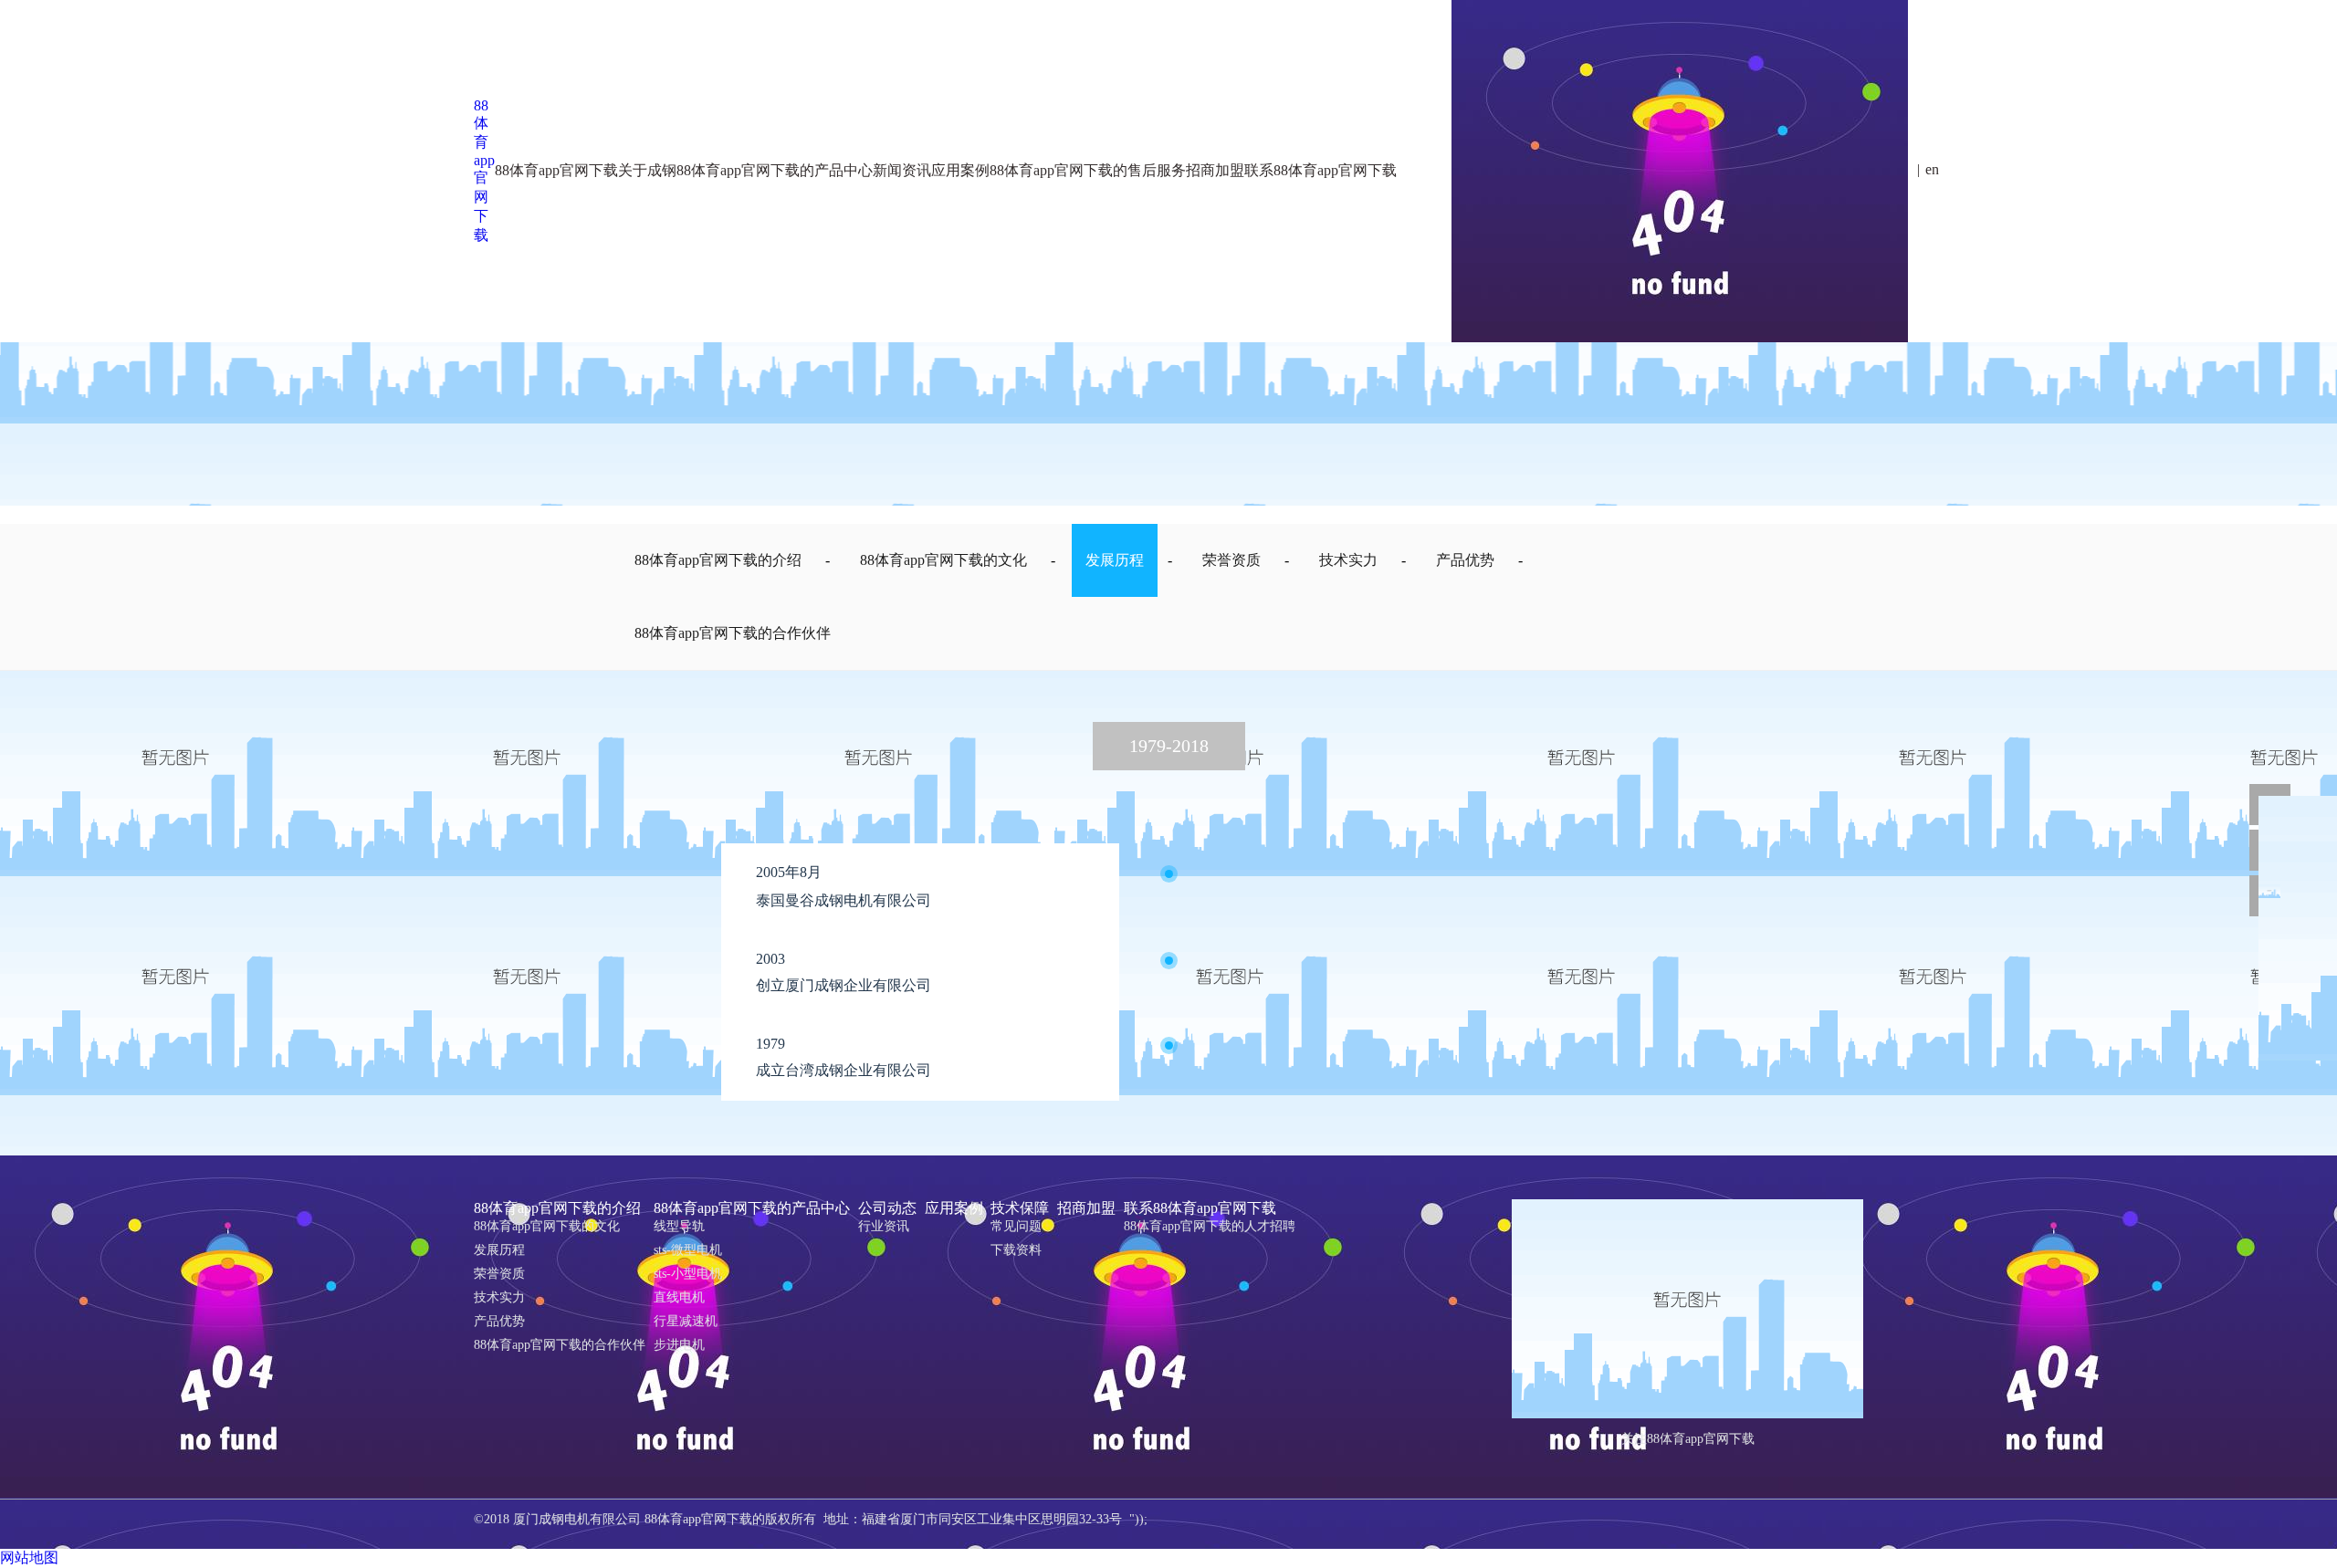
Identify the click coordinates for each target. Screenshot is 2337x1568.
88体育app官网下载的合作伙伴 (733, 633)
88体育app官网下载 (484, 170)
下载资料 (1016, 1250)
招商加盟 (1086, 1208)
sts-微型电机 (688, 1250)
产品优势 (1465, 560)
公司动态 (676, 247)
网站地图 (29, 1558)
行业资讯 (884, 1226)
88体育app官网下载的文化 (443, 291)
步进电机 (679, 1345)
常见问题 (862, 291)
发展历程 (421, 335)
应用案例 (954, 1208)
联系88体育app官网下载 (1117, 247)
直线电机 (679, 1297)
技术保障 (862, 247)
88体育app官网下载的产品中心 (752, 1208)
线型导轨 (549, 247)
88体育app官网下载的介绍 (443, 247)
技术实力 (1348, 560)
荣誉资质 (421, 378)
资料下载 (1002, 247)
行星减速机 (555, 335)
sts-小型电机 (557, 291)
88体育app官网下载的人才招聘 (1258, 247)
